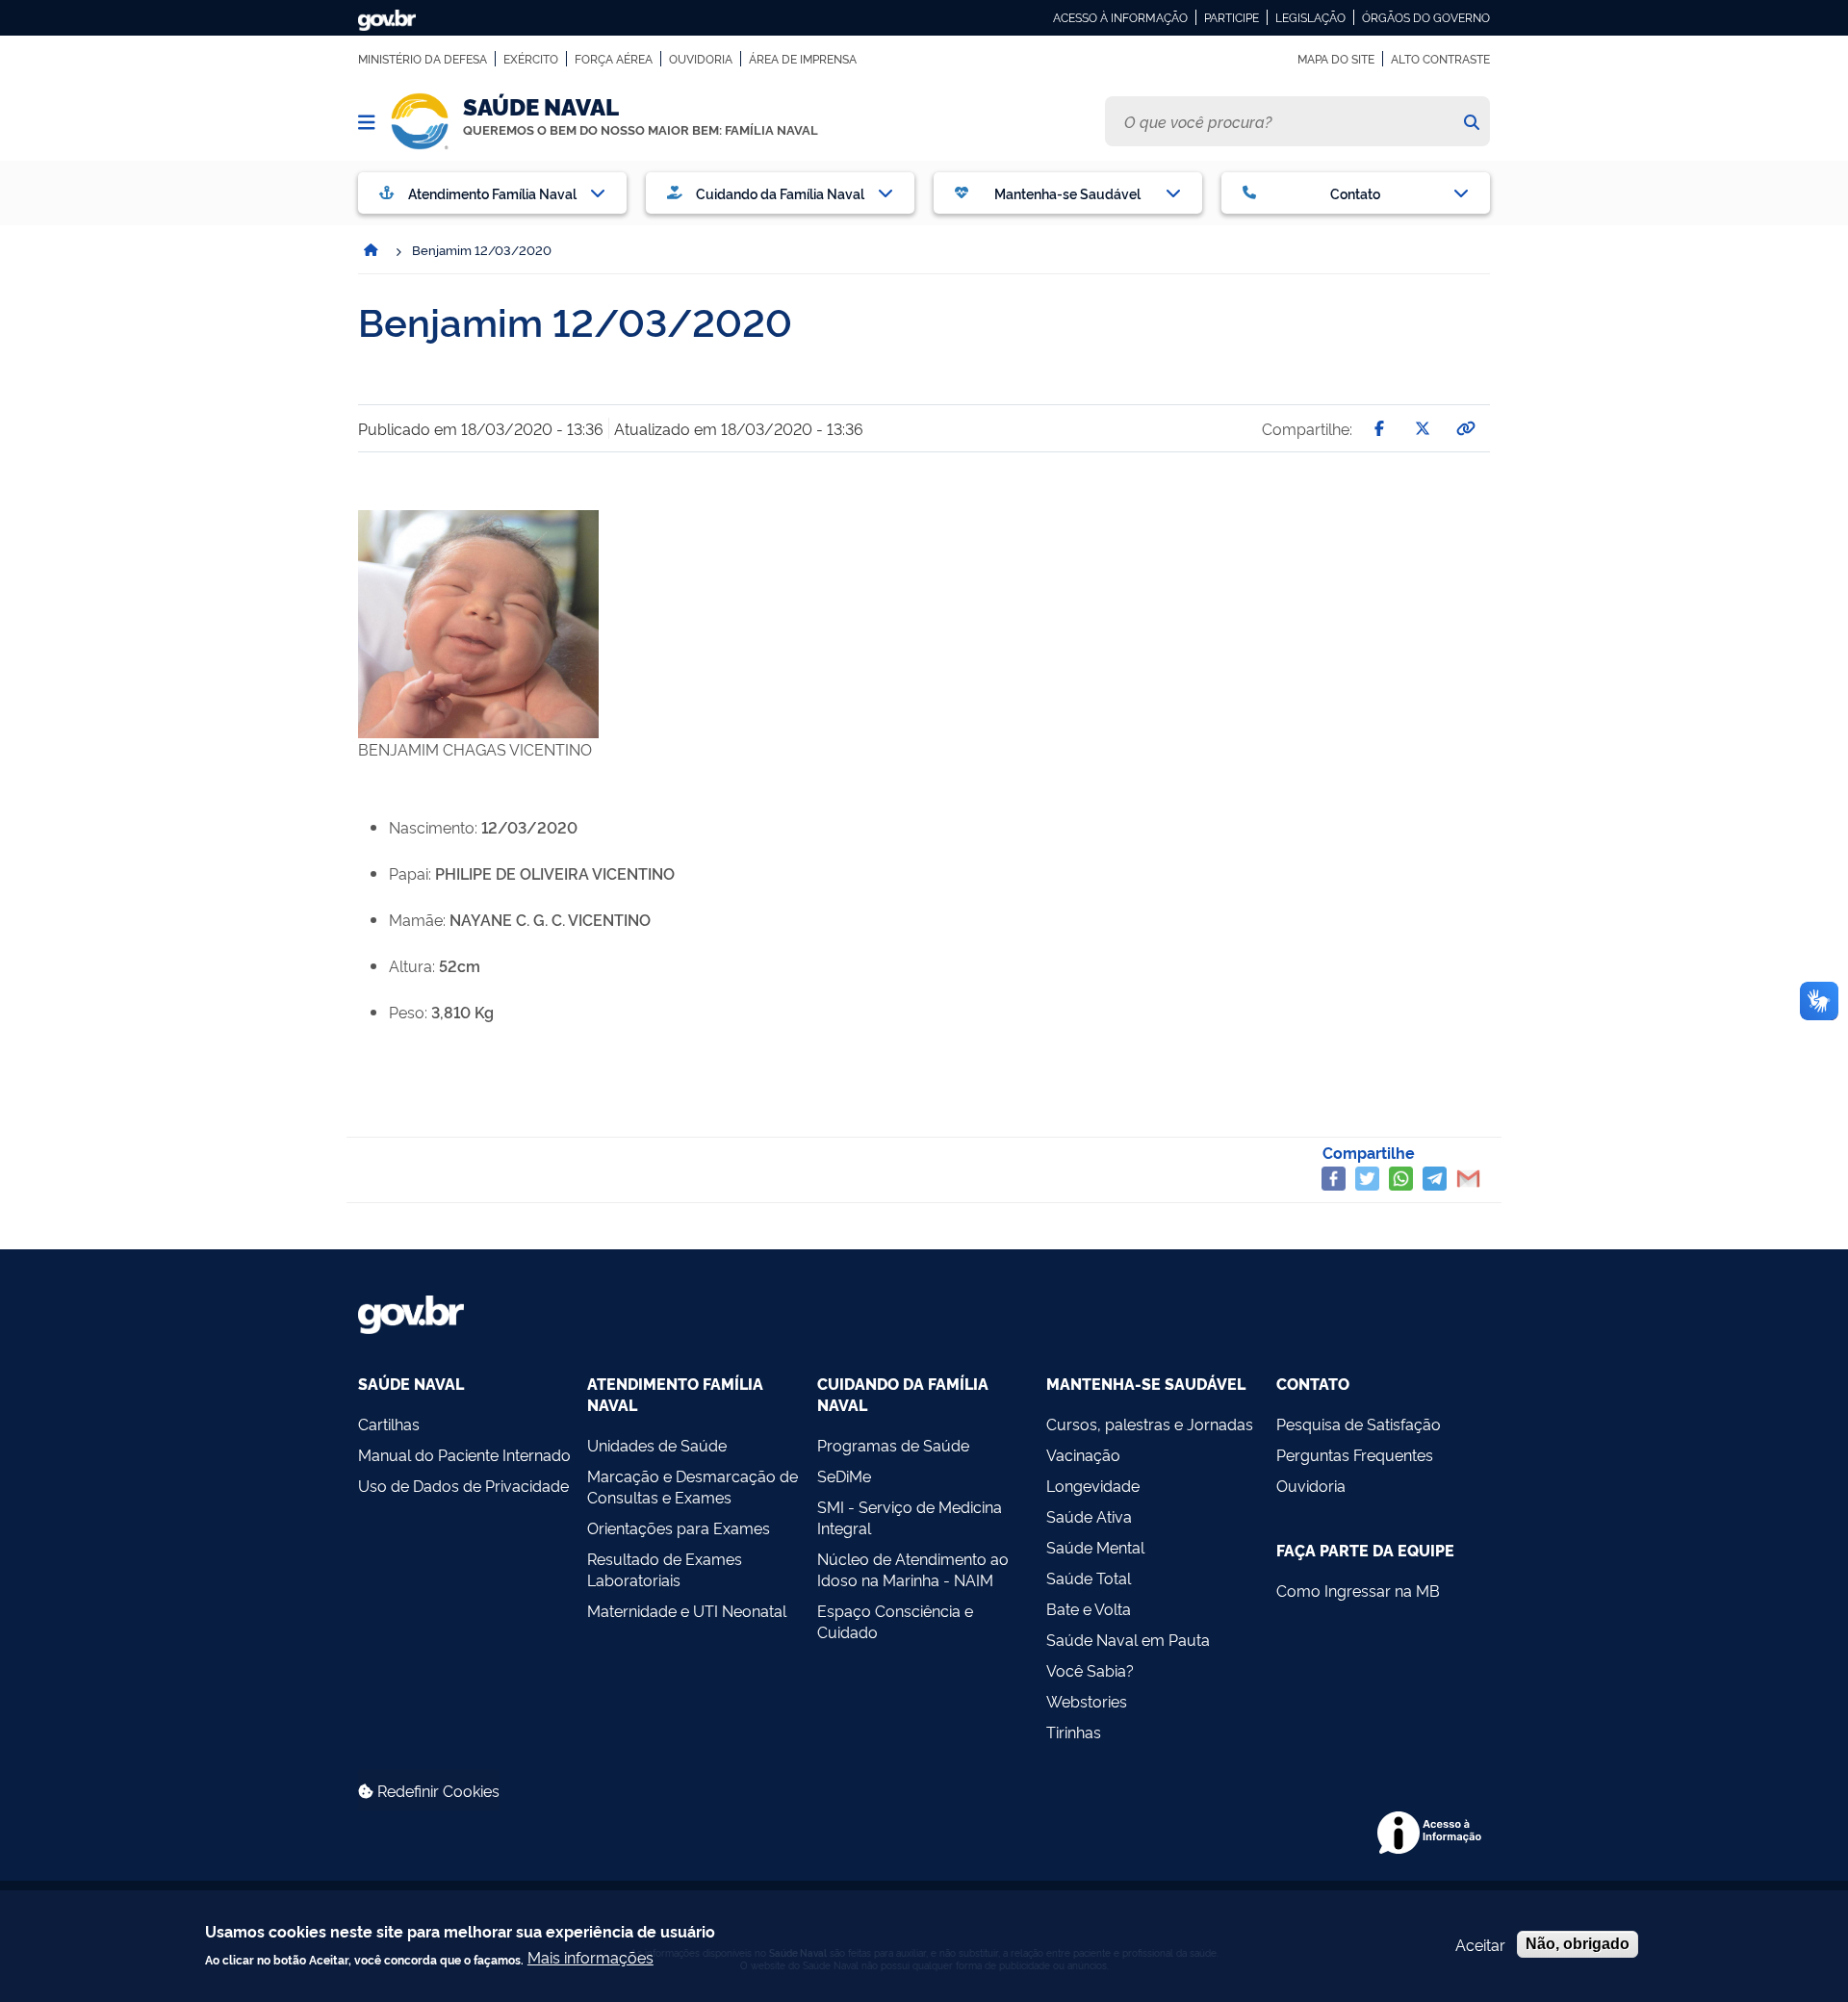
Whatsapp (1401, 1179)
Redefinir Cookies (436, 1790)
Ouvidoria (701, 59)
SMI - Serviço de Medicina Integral (910, 1517)
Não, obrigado (1578, 1944)
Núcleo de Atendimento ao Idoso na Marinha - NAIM (913, 1569)
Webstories (1087, 1701)
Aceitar (1480, 1944)
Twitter (1367, 1179)
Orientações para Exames (679, 1527)
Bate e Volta (1089, 1608)
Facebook (1334, 1179)
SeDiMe (844, 1476)
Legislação (1310, 17)
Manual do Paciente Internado (464, 1454)
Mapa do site (1336, 59)
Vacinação (1083, 1454)
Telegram (1435, 1179)
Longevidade (1093, 1485)
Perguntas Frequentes (1355, 1454)
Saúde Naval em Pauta (1128, 1639)
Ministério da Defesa (423, 59)
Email (1468, 1179)
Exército (531, 59)
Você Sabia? (1090, 1670)
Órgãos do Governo (1426, 17)
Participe (1232, 17)
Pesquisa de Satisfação (1359, 1424)
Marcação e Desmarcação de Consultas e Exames (693, 1486)
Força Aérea (614, 59)
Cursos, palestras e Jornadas (1150, 1424)
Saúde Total (1089, 1578)
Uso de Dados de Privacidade (463, 1485)
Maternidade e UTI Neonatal (687, 1610)
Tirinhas (1074, 1732)
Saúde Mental (1095, 1547)
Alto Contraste (1440, 59)
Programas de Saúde (893, 1445)
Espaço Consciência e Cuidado (895, 1621)
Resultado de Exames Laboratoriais (665, 1569)
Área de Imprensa (803, 59)
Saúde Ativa (1089, 1516)
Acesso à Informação (1120, 17)
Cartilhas (389, 1424)
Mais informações (590, 1957)
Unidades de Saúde (657, 1445)
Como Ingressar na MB (1358, 1590)
